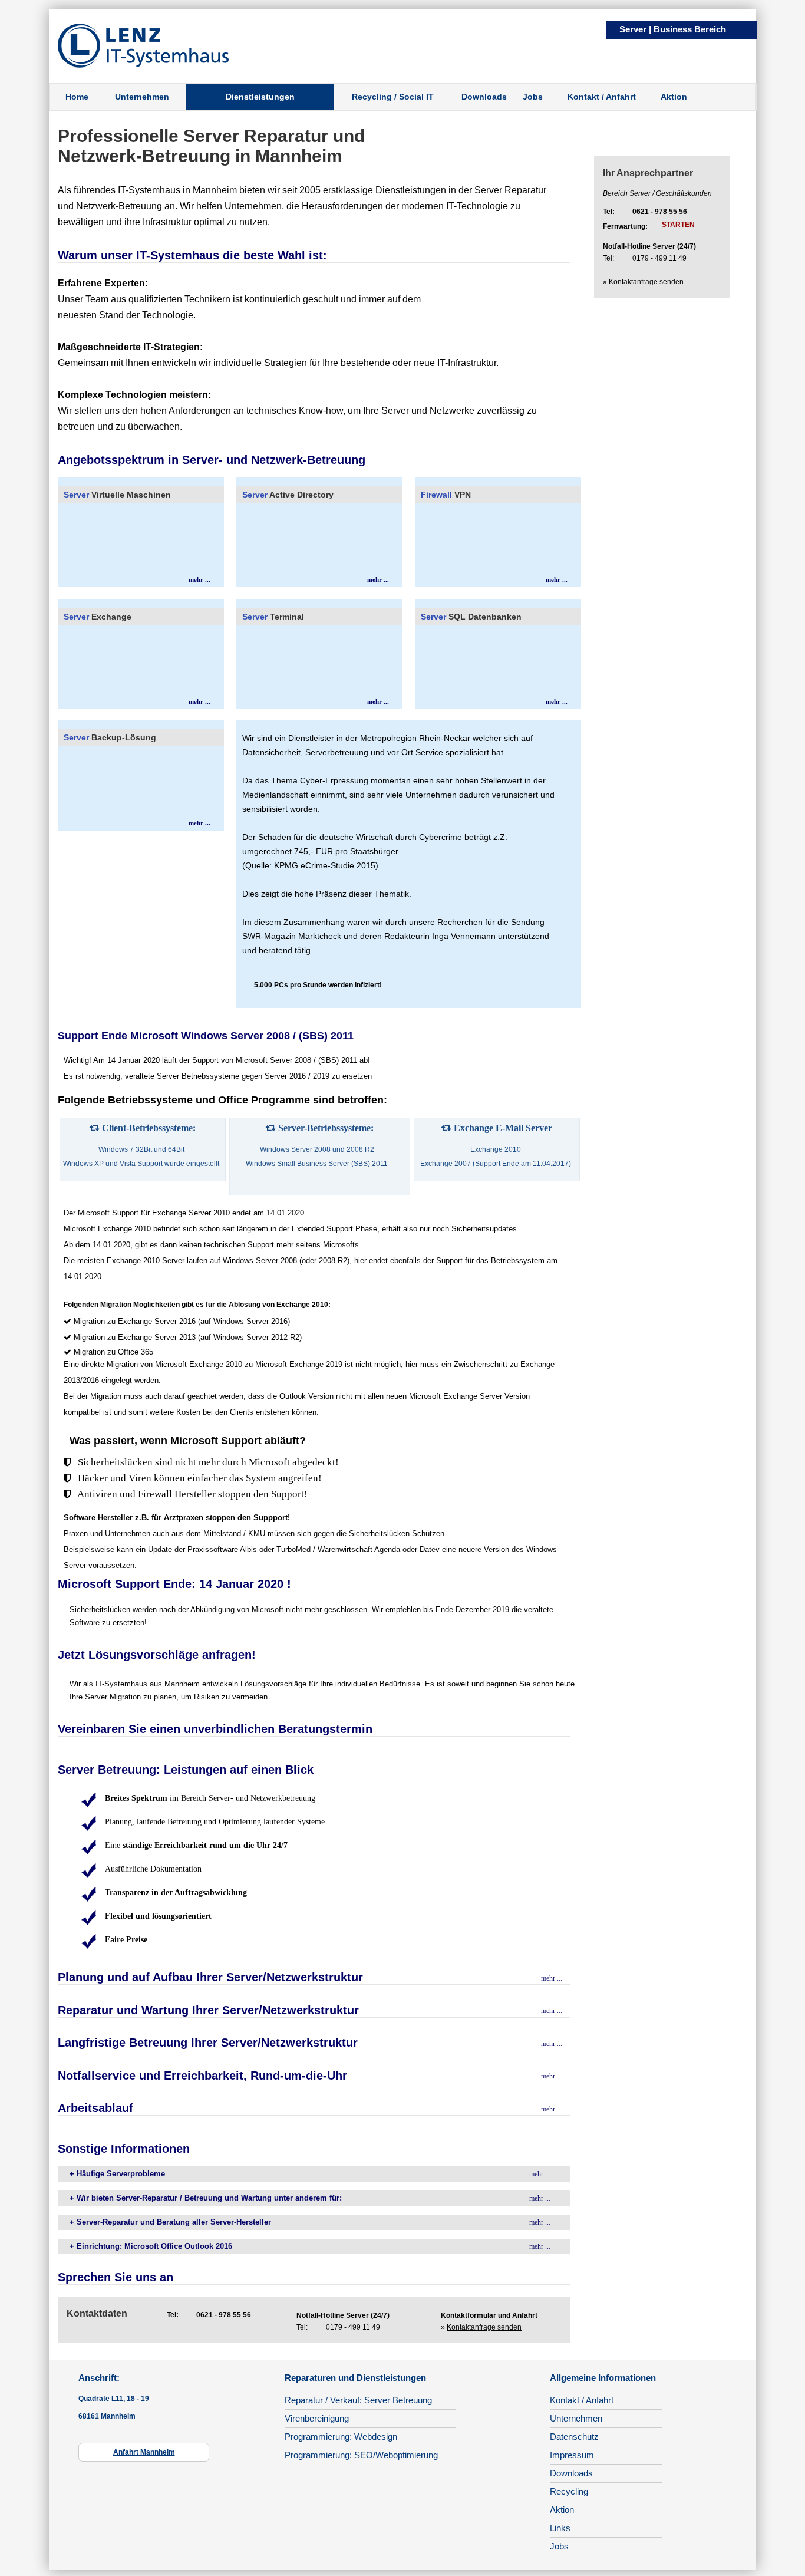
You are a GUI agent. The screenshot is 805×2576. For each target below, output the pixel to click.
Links (560, 2528)
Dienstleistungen (260, 97)
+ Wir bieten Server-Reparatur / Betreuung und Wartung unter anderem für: (206, 2198)
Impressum (572, 2455)
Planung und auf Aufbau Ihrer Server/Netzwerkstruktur (210, 1977)
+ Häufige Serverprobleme (117, 2174)
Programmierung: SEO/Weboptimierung (361, 2455)
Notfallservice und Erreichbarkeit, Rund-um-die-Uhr (202, 2076)
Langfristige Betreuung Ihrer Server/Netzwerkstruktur (208, 2043)
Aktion (674, 97)
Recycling (569, 2491)
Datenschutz (574, 2437)
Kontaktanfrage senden (484, 2327)
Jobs (533, 97)
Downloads (484, 97)
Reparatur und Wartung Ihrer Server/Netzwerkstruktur (208, 2010)
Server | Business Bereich (673, 29)
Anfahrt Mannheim (144, 2452)
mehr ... (199, 579)
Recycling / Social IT (393, 97)
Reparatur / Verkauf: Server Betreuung (358, 2400)
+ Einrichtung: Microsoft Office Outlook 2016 (151, 2246)
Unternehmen (142, 97)
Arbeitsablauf (95, 2108)
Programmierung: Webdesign (341, 2437)
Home (77, 97)
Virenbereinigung (317, 2418)
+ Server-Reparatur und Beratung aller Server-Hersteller (170, 2222)
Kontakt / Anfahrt (602, 97)
